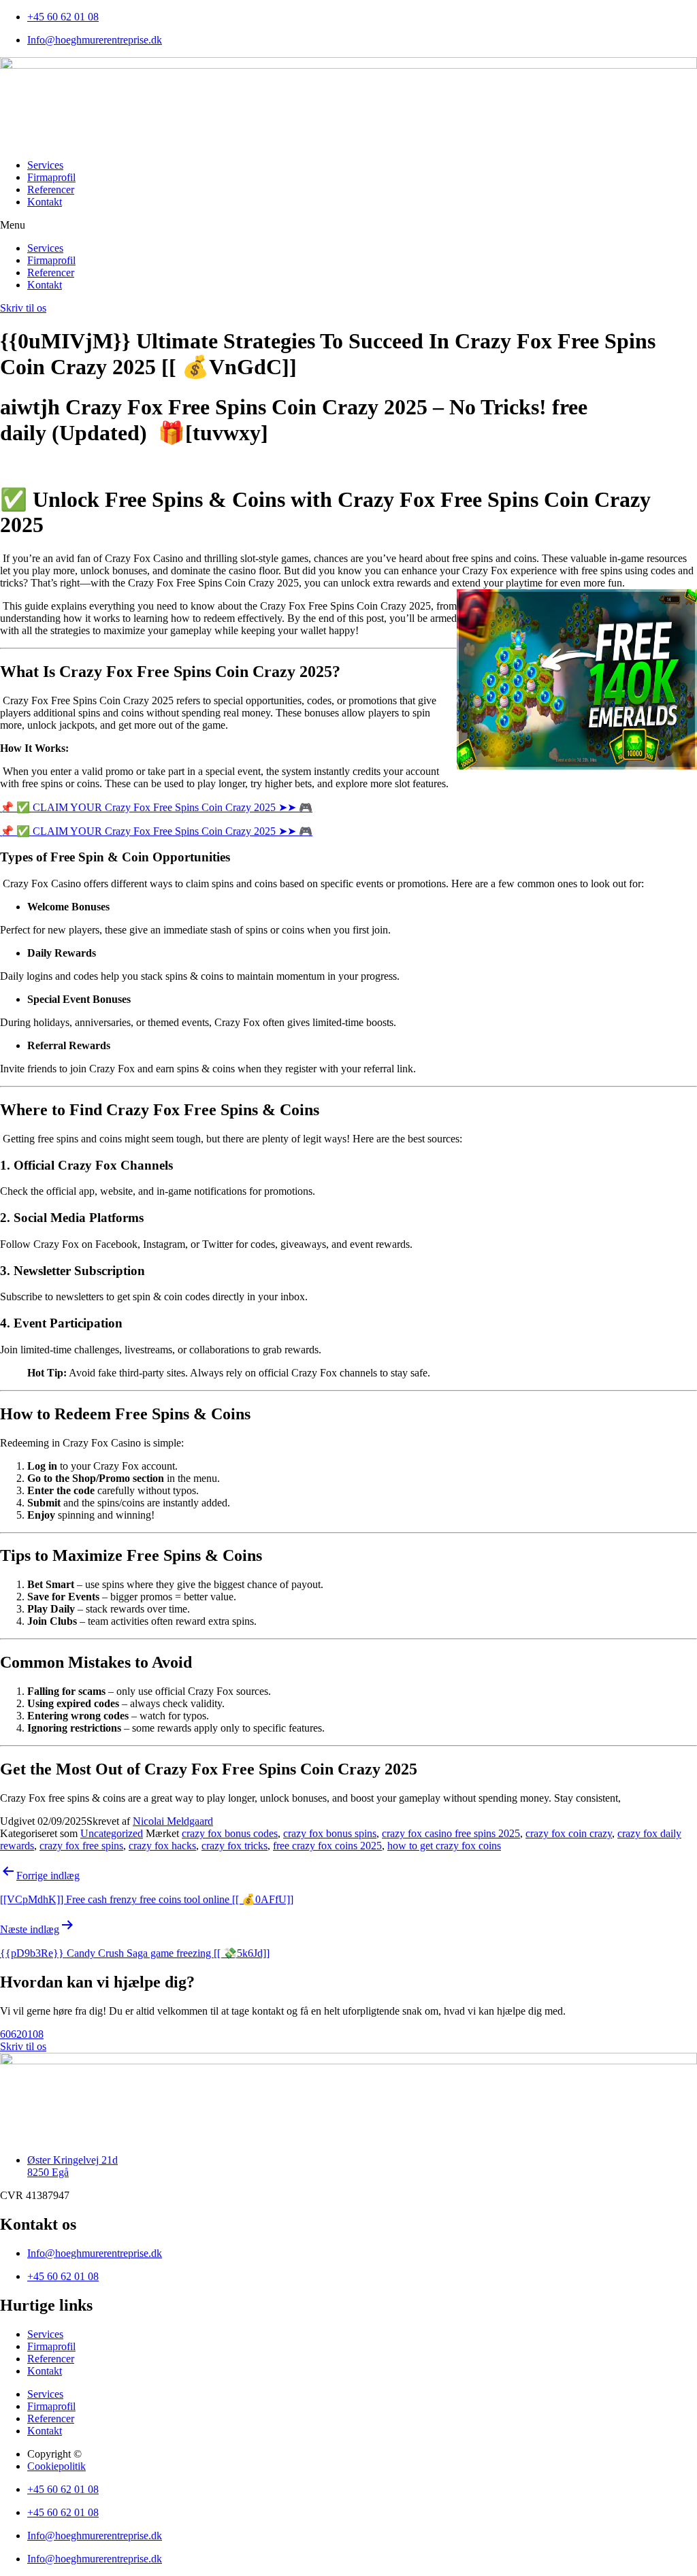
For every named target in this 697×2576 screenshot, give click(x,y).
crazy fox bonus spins (330, 1833)
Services (45, 165)
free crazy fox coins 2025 (327, 1846)
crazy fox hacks (162, 1846)
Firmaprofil (51, 177)
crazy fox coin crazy (569, 1833)
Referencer (51, 189)
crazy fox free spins (81, 1846)
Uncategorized (112, 1833)
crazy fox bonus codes (230, 1833)
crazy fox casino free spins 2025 (451, 1833)
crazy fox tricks (234, 1846)
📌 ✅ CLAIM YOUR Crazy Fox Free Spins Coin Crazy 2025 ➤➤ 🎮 (156, 807)
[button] (348, 225)
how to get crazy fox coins (444, 1846)
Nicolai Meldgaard (173, 1821)
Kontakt (45, 202)
